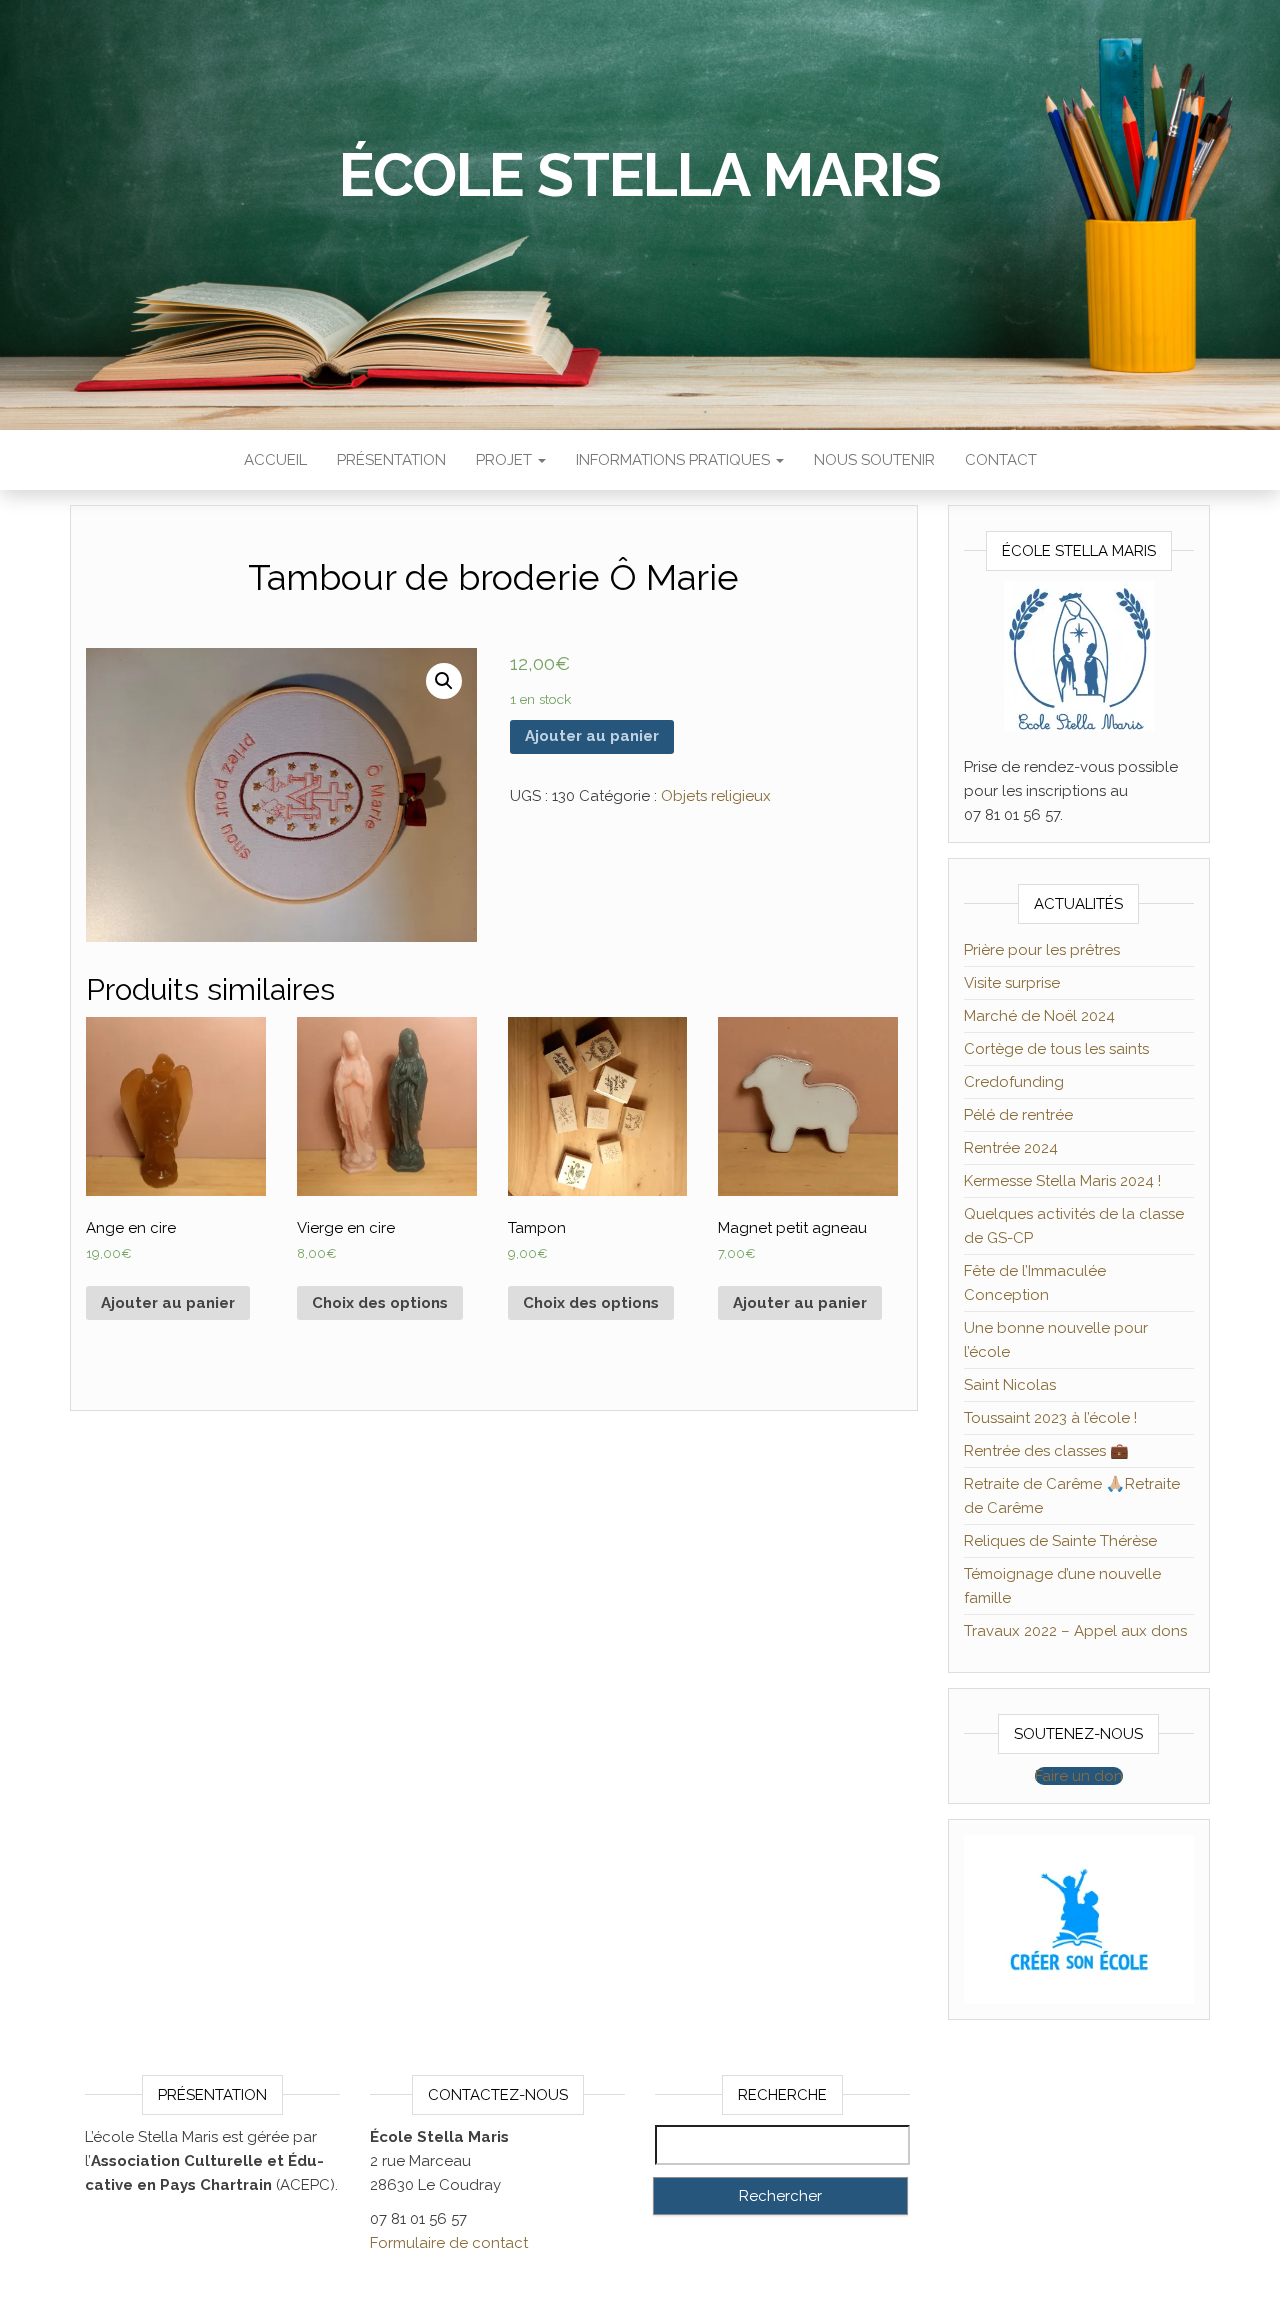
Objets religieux (716, 796)
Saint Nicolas (1010, 1385)
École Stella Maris (639, 175)
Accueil (275, 460)
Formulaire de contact (449, 2243)
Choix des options (380, 1303)
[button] (1079, 1776)
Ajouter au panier (592, 736)
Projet (506, 460)
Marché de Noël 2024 (1039, 1016)
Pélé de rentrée (1018, 1115)
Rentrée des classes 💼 (1046, 1451)
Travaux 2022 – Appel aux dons (1075, 1631)
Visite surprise (1012, 983)
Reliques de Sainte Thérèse (1060, 1541)
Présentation (391, 460)
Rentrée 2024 (1011, 1148)
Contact (1001, 460)
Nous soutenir (874, 460)
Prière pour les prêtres (1042, 950)
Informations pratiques (675, 460)
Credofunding (1014, 1082)
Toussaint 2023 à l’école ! (1050, 1418)
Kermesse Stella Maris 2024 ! (1062, 1181)
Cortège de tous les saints (1056, 1049)
